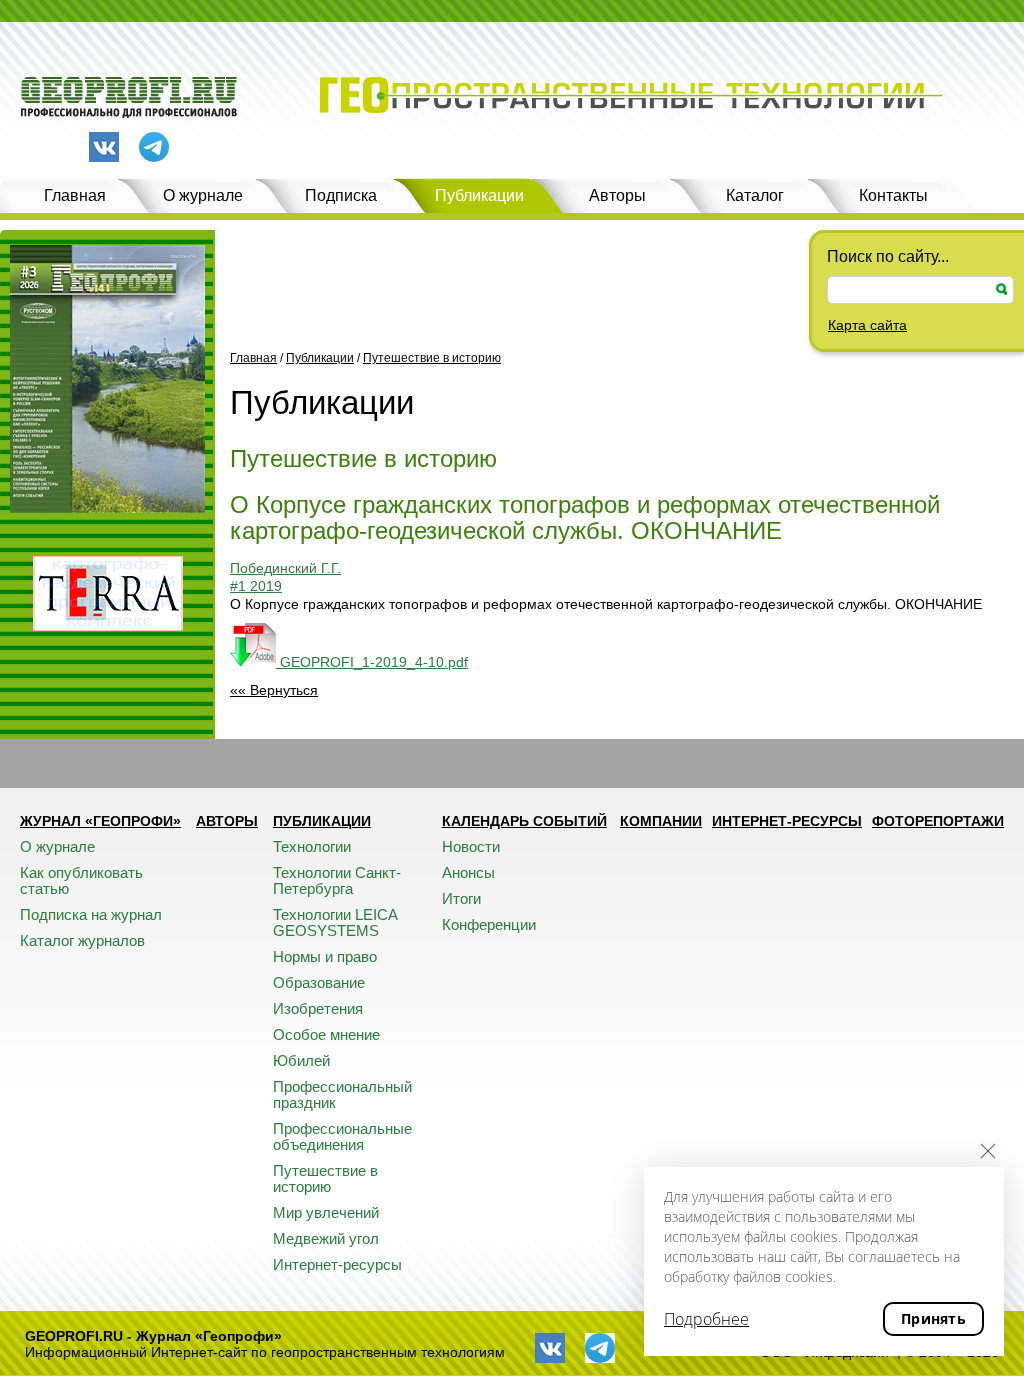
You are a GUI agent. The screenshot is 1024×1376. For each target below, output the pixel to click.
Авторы (617, 195)
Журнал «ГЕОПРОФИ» (100, 821)
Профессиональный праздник (342, 1094)
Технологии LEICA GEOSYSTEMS (335, 922)
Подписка (341, 195)
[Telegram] (154, 148)
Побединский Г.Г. (285, 568)
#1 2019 (256, 586)
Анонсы (468, 872)
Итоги (461, 898)
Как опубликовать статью (81, 880)
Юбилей (301, 1060)
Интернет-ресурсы (337, 1264)
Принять (933, 1318)
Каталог (755, 195)
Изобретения (318, 1008)
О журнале (203, 195)
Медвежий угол (326, 1238)
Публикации (479, 195)
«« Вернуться (274, 690)
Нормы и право (325, 956)
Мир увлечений (326, 1212)
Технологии (312, 846)
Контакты (893, 195)
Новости (471, 846)
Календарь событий (524, 821)
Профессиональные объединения (342, 1136)
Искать (1002, 289)
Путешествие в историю (432, 358)
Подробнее (706, 1319)
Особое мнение (326, 1034)
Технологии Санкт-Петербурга (337, 880)
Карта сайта (867, 325)
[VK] (104, 147)
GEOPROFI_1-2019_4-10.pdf (372, 662)
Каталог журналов (82, 940)
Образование (319, 982)
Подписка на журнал (91, 914)
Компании (661, 821)
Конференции (489, 924)
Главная (75, 195)
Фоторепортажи (938, 821)
